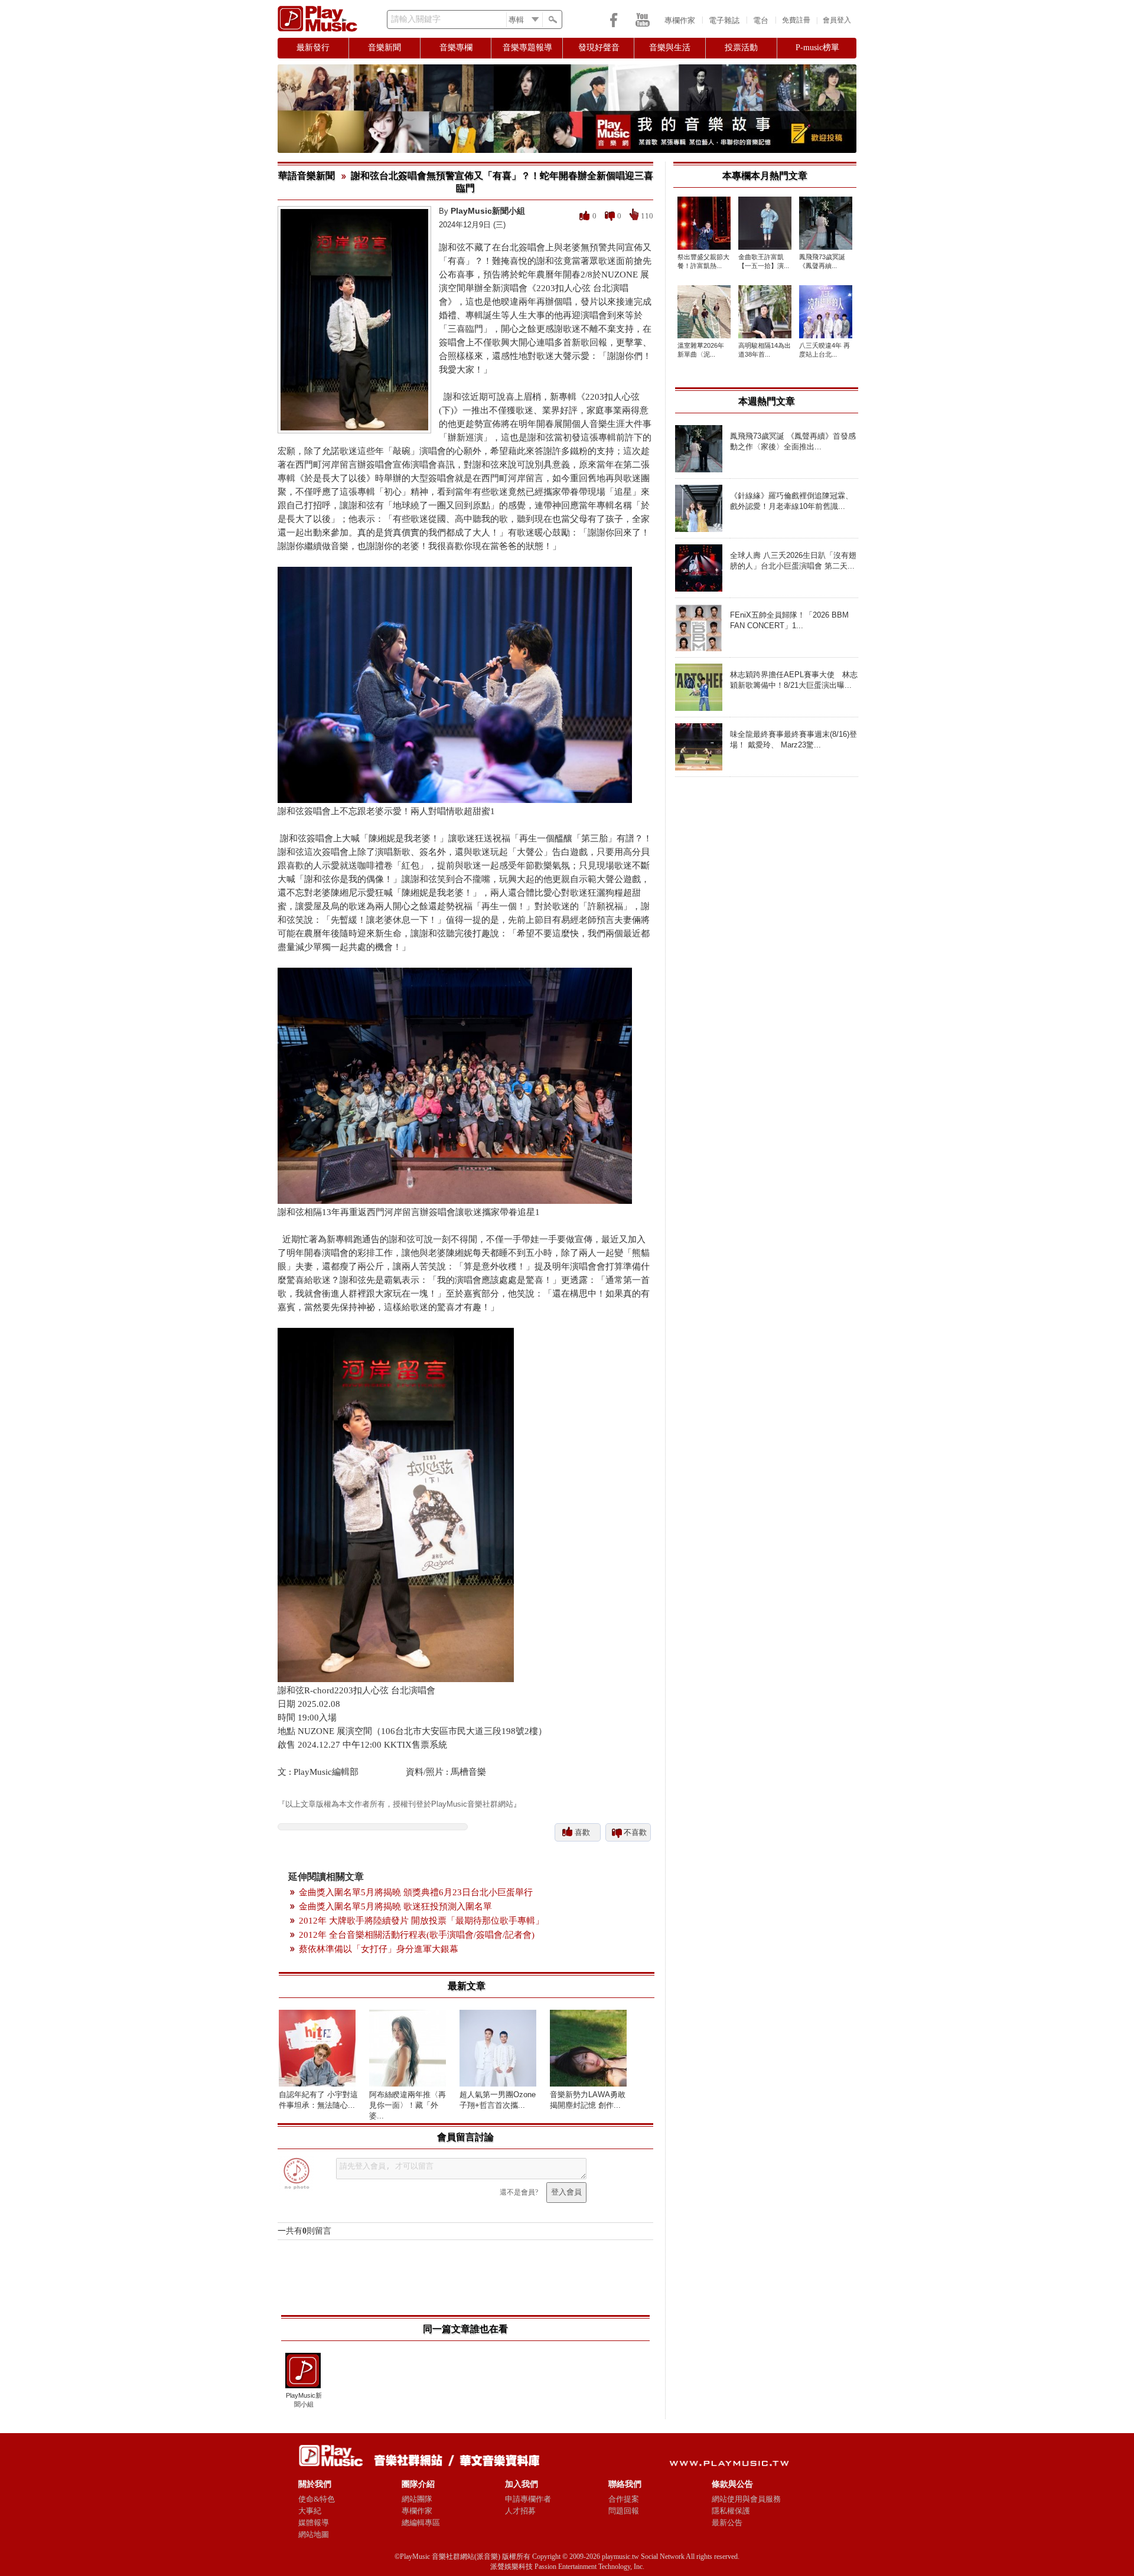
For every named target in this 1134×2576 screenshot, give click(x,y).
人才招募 (520, 2511)
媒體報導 (314, 2523)
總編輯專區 (421, 2523)
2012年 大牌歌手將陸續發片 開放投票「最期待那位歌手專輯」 (421, 1921)
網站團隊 (417, 2499)
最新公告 (727, 2523)
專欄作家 (680, 20)
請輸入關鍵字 (416, 19)
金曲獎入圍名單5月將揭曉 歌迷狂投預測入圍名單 (395, 1906)
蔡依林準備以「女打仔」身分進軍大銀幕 (379, 1949)
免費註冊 (796, 20)
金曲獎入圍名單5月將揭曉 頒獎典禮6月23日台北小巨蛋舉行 (416, 1892)
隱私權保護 (731, 2511)
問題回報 (624, 2511)
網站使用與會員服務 (746, 2499)
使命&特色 (317, 2499)
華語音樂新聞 (307, 176)
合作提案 (624, 2499)
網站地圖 (314, 2534)
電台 (761, 20)
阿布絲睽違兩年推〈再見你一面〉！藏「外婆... (408, 2105)
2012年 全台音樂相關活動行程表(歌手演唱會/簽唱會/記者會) (417, 1935)
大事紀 (310, 2511)
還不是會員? (519, 2192)
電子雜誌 (724, 20)
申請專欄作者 (528, 2499)
